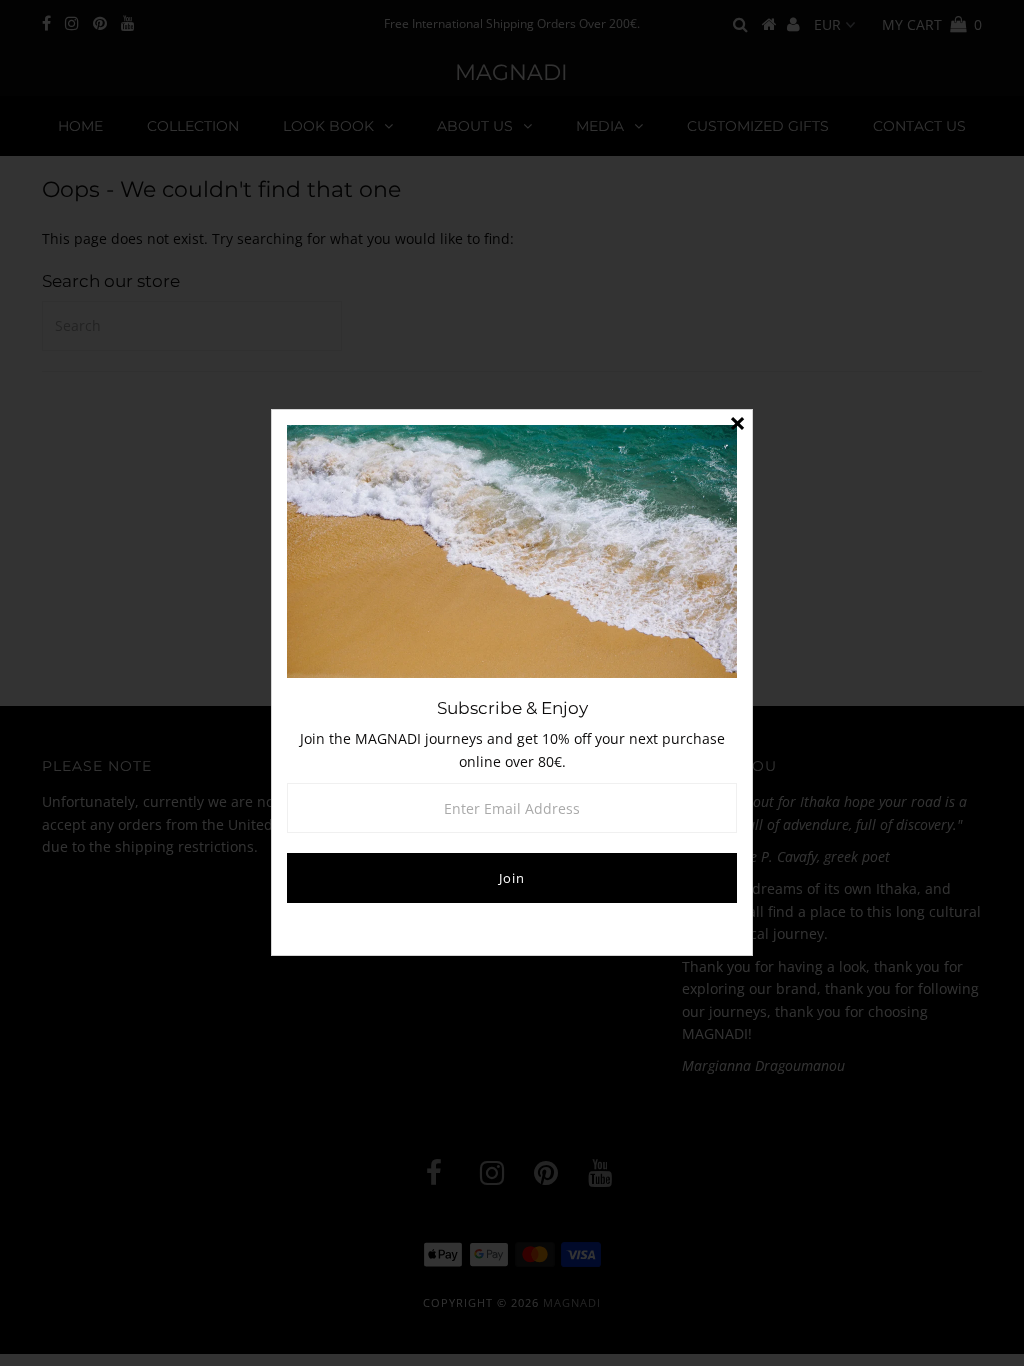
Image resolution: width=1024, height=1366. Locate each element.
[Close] (737, 425)
